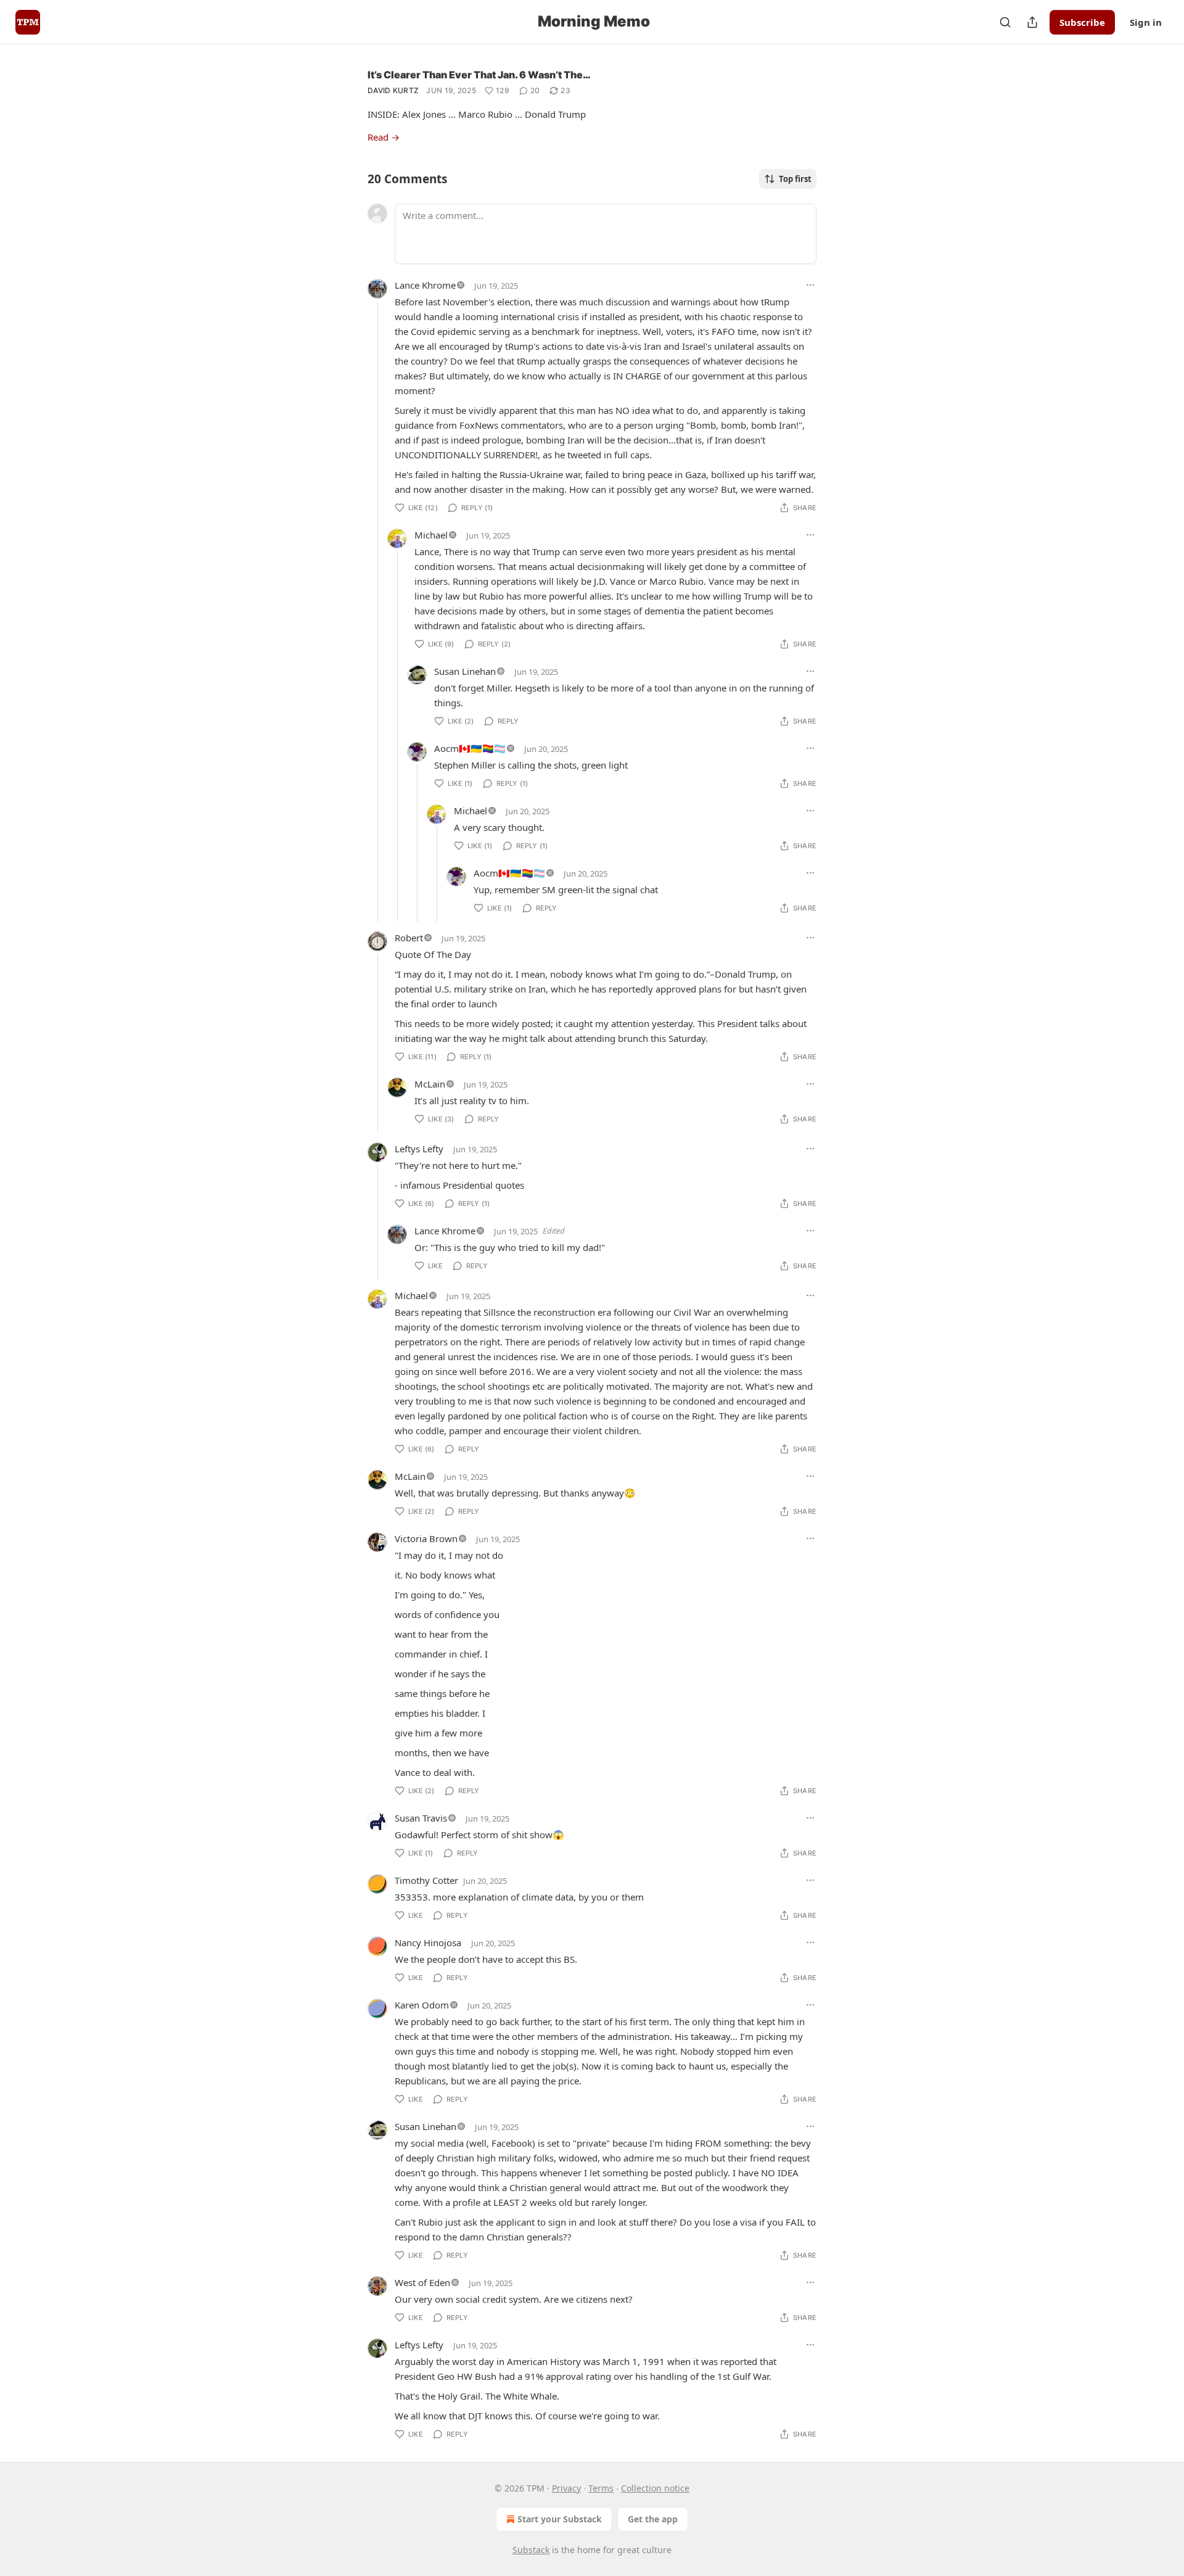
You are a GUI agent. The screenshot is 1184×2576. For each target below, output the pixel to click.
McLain (430, 1084)
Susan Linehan (465, 671)
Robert (409, 938)
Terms (601, 2488)
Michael (431, 535)
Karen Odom (422, 2005)
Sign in (1146, 22)
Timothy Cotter (426, 1880)
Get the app (653, 2519)
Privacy (566, 2488)
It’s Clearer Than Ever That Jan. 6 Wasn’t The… (479, 75)
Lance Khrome (425, 285)
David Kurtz (393, 90)
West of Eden (422, 2282)
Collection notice (655, 2488)
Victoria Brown (426, 1538)
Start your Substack (560, 2519)
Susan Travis (421, 1818)
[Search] (1005, 22)
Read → (384, 137)
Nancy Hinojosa (428, 1942)
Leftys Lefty (419, 1149)
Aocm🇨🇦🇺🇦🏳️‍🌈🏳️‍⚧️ (470, 748)
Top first (795, 179)
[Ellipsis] (810, 285)
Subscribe (1082, 22)
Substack (531, 2550)
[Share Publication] (1032, 22)
